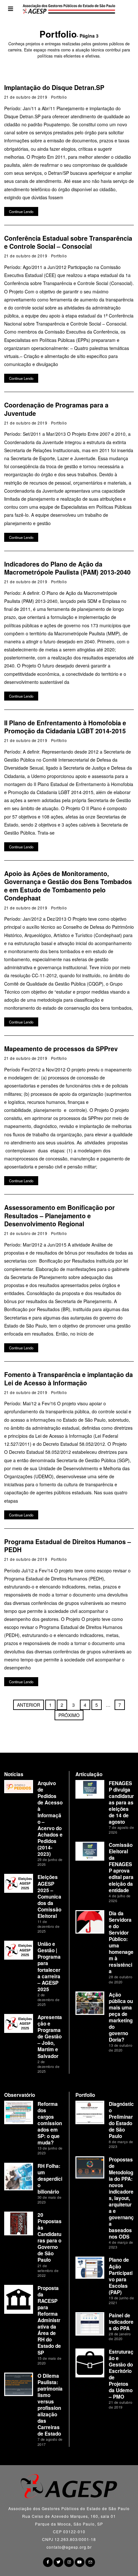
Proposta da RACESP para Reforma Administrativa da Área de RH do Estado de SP (49, 2320)
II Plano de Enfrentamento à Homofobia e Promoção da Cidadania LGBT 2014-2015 (65, 727)
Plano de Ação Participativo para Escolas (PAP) (121, 2276)
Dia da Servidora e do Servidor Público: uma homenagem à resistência (121, 1942)
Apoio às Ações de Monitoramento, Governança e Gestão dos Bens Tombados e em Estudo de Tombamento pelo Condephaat (68, 886)
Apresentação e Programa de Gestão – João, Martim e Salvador (50, 2036)
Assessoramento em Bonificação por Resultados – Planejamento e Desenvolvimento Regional (60, 1216)
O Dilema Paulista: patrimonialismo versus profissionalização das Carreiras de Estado (50, 2405)
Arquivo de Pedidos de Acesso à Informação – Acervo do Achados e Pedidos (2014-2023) (50, 1819)
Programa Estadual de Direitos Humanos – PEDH (68, 1546)
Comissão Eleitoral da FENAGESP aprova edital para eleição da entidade (121, 1867)
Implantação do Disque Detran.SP (54, 87)
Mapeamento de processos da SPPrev (61, 1049)
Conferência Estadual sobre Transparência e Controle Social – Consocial (68, 242)
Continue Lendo (21, 211)
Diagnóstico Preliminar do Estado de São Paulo (121, 2120)
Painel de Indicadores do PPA (121, 2322)
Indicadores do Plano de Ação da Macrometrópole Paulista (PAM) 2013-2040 (67, 568)
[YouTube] (80, 2562)
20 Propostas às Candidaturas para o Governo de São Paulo (50, 2237)
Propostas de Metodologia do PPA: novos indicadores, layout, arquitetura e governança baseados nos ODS (121, 2198)
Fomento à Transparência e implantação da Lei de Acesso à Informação (69, 1378)
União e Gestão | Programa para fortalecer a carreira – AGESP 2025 (49, 1966)
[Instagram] (69, 2562)
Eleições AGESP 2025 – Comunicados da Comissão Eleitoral (49, 1896)
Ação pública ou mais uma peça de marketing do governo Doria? (121, 2017)
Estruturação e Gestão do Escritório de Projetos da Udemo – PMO (121, 2374)
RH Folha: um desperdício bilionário (50, 2179)
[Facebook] (48, 2562)
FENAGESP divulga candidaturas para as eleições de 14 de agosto (121, 1802)
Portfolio (59, 97)
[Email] (90, 2562)
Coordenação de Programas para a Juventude (56, 409)
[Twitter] (58, 2562)
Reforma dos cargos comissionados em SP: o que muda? (50, 2123)
